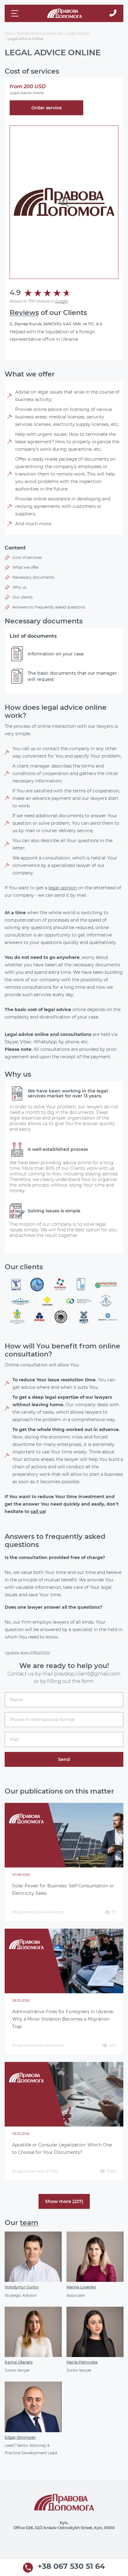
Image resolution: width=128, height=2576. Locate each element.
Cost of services (27, 557)
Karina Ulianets (19, 2362)
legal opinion (63, 888)
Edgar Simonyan (20, 2437)
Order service (47, 108)
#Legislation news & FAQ (35, 2171)
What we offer (26, 567)
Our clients (23, 597)
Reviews (24, 313)
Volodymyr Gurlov (22, 2287)
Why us (19, 587)
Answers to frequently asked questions (49, 607)
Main (9, 33)
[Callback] (113, 13)
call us (38, 1511)
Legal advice (78, 33)
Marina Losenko (81, 2287)
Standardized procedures (40, 33)
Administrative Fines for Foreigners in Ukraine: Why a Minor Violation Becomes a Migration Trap (63, 2019)
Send (64, 1759)
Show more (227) (64, 2201)
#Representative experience (38, 1912)
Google (61, 301)
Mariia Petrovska (82, 2362)
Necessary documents (33, 577)
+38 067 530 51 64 (71, 2567)
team (29, 2223)
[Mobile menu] (16, 13)
